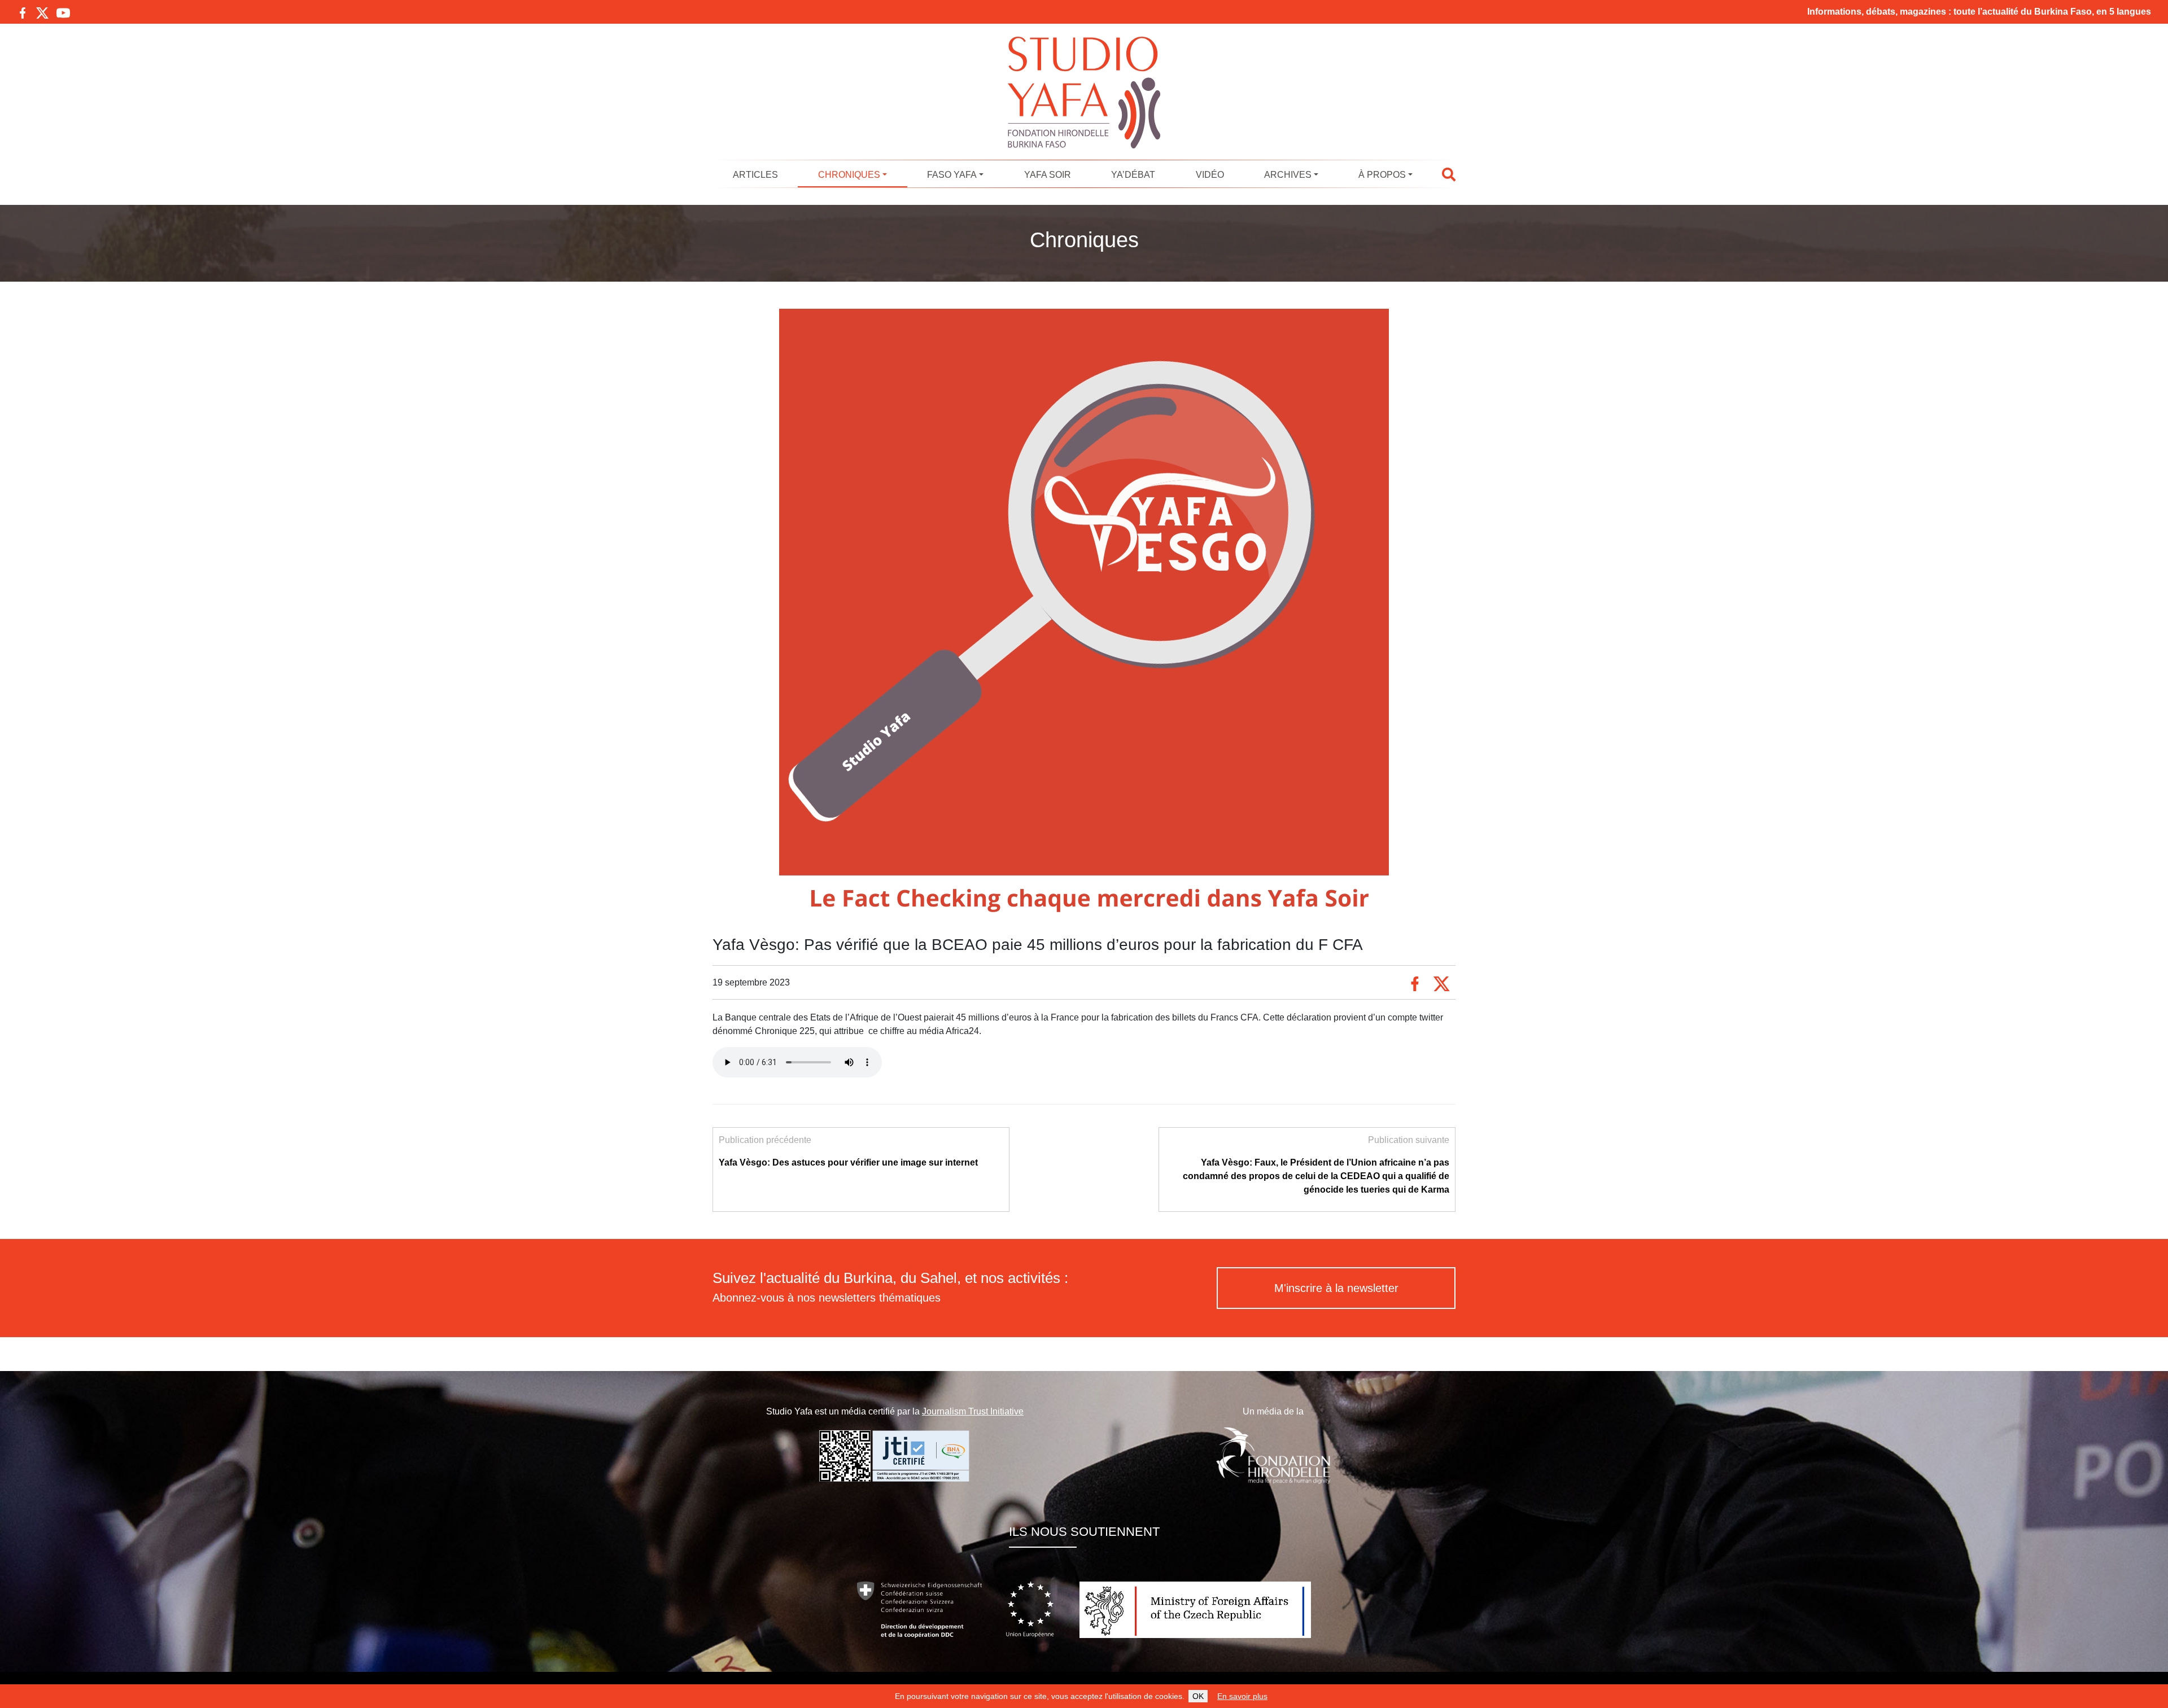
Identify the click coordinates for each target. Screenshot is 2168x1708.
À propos (1382, 175)
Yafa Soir (1048, 175)
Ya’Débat (1133, 175)
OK (1198, 1696)
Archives (1288, 175)
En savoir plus (1242, 1696)
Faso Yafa (952, 175)
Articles (755, 175)
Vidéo (1210, 175)
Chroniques (849, 175)
